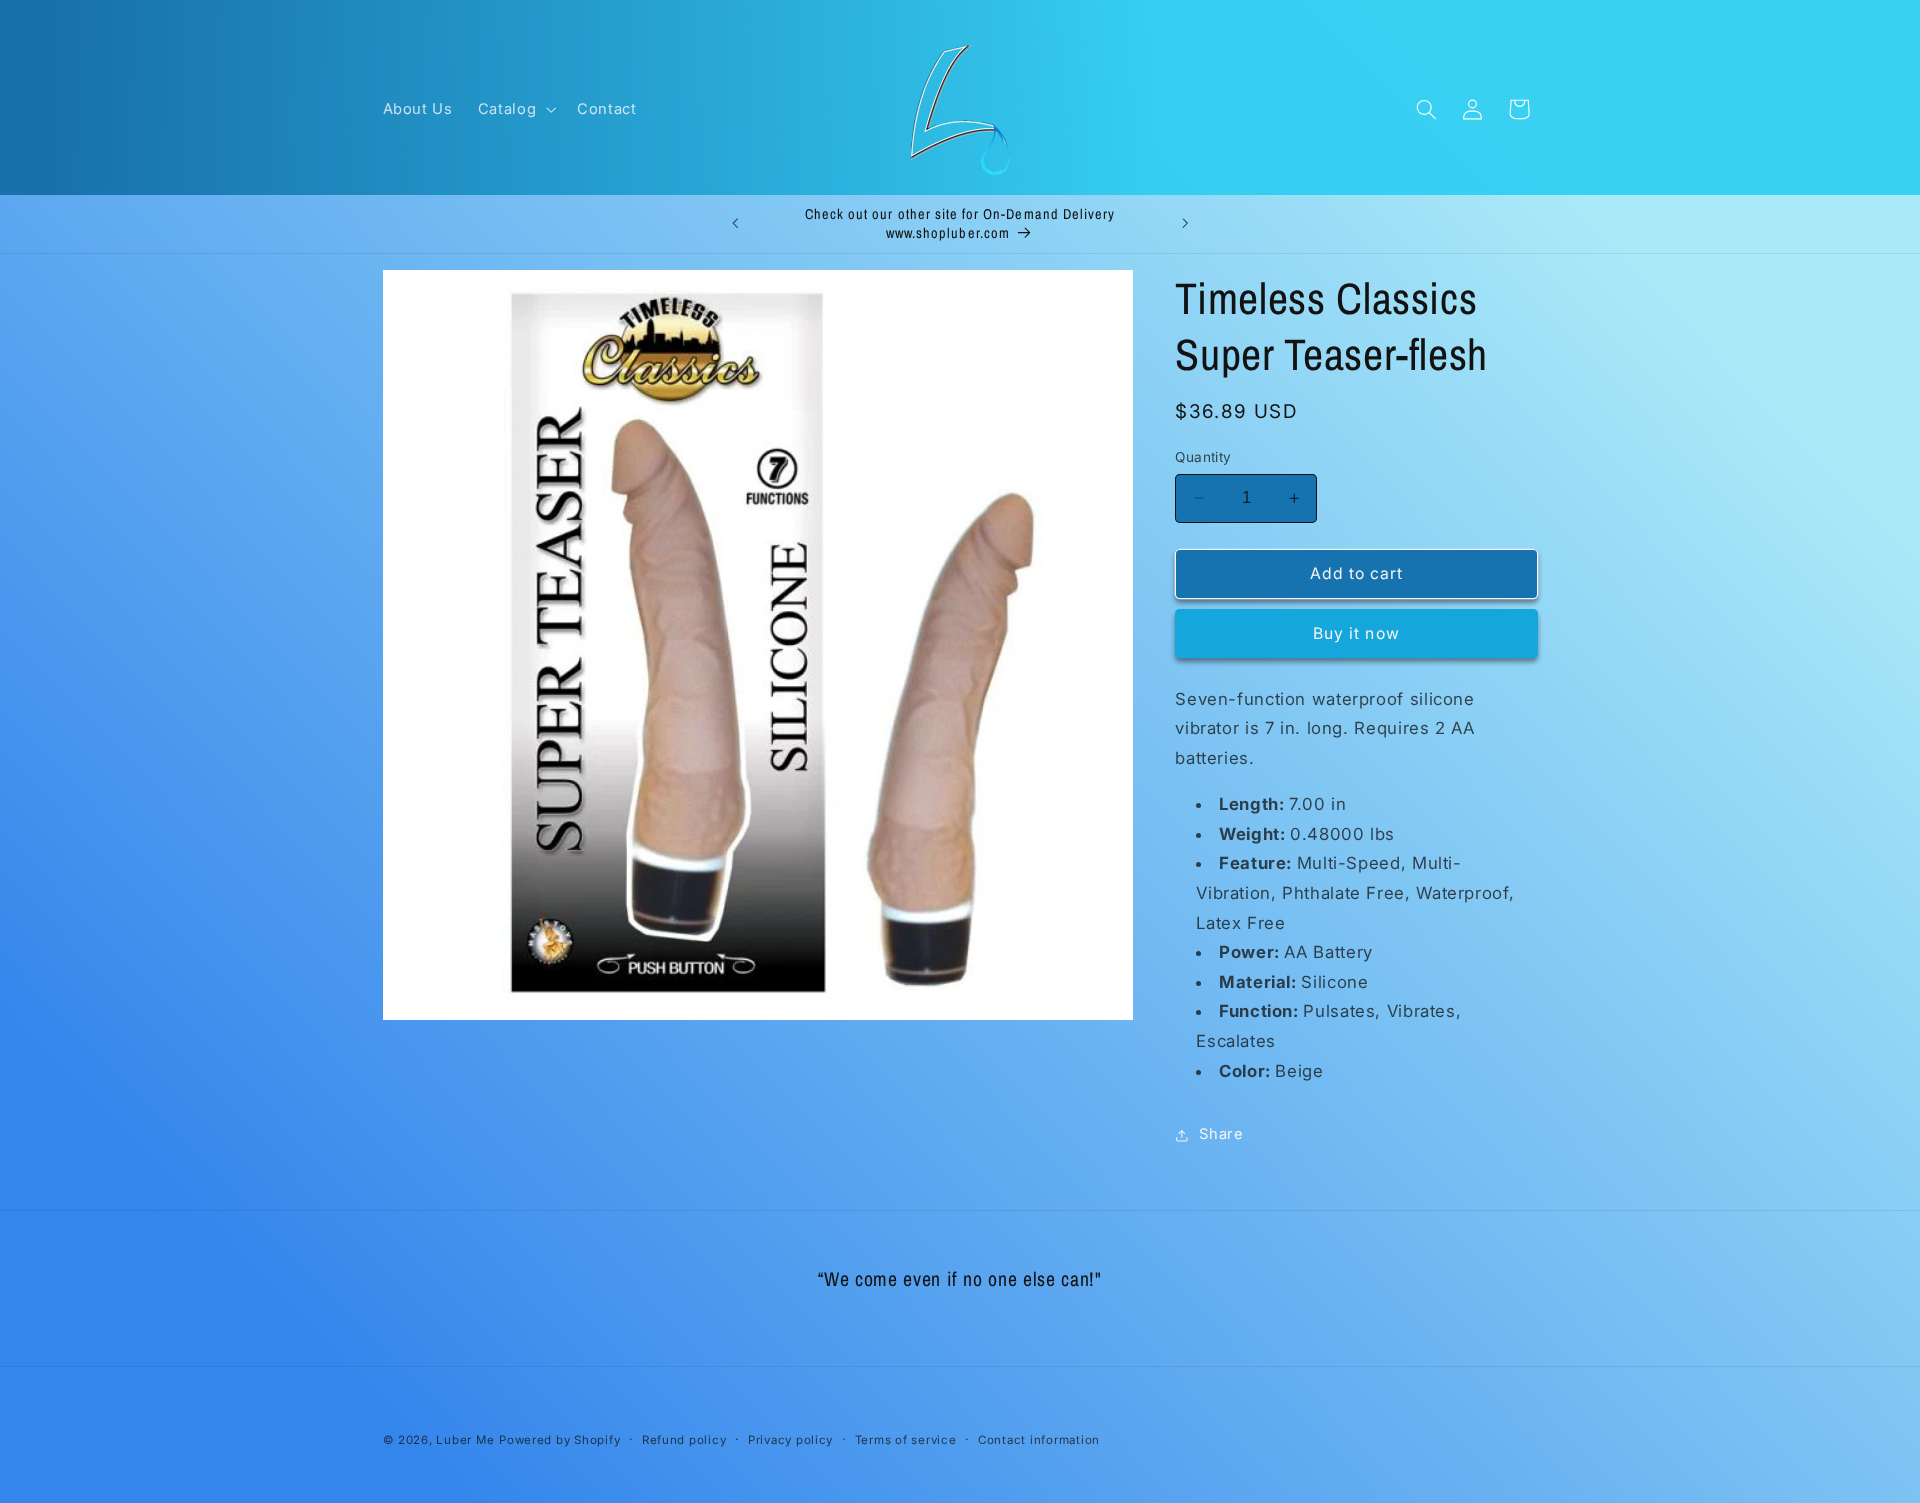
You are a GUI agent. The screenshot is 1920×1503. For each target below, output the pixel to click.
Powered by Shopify (559, 1440)
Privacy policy (790, 1440)
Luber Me (465, 1440)
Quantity (1203, 457)
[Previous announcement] (735, 224)
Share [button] (1221, 1134)
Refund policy (684, 1440)
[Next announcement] (1185, 224)
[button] (514, 109)
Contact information (1039, 1440)
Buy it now (1356, 633)
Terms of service (906, 1440)
